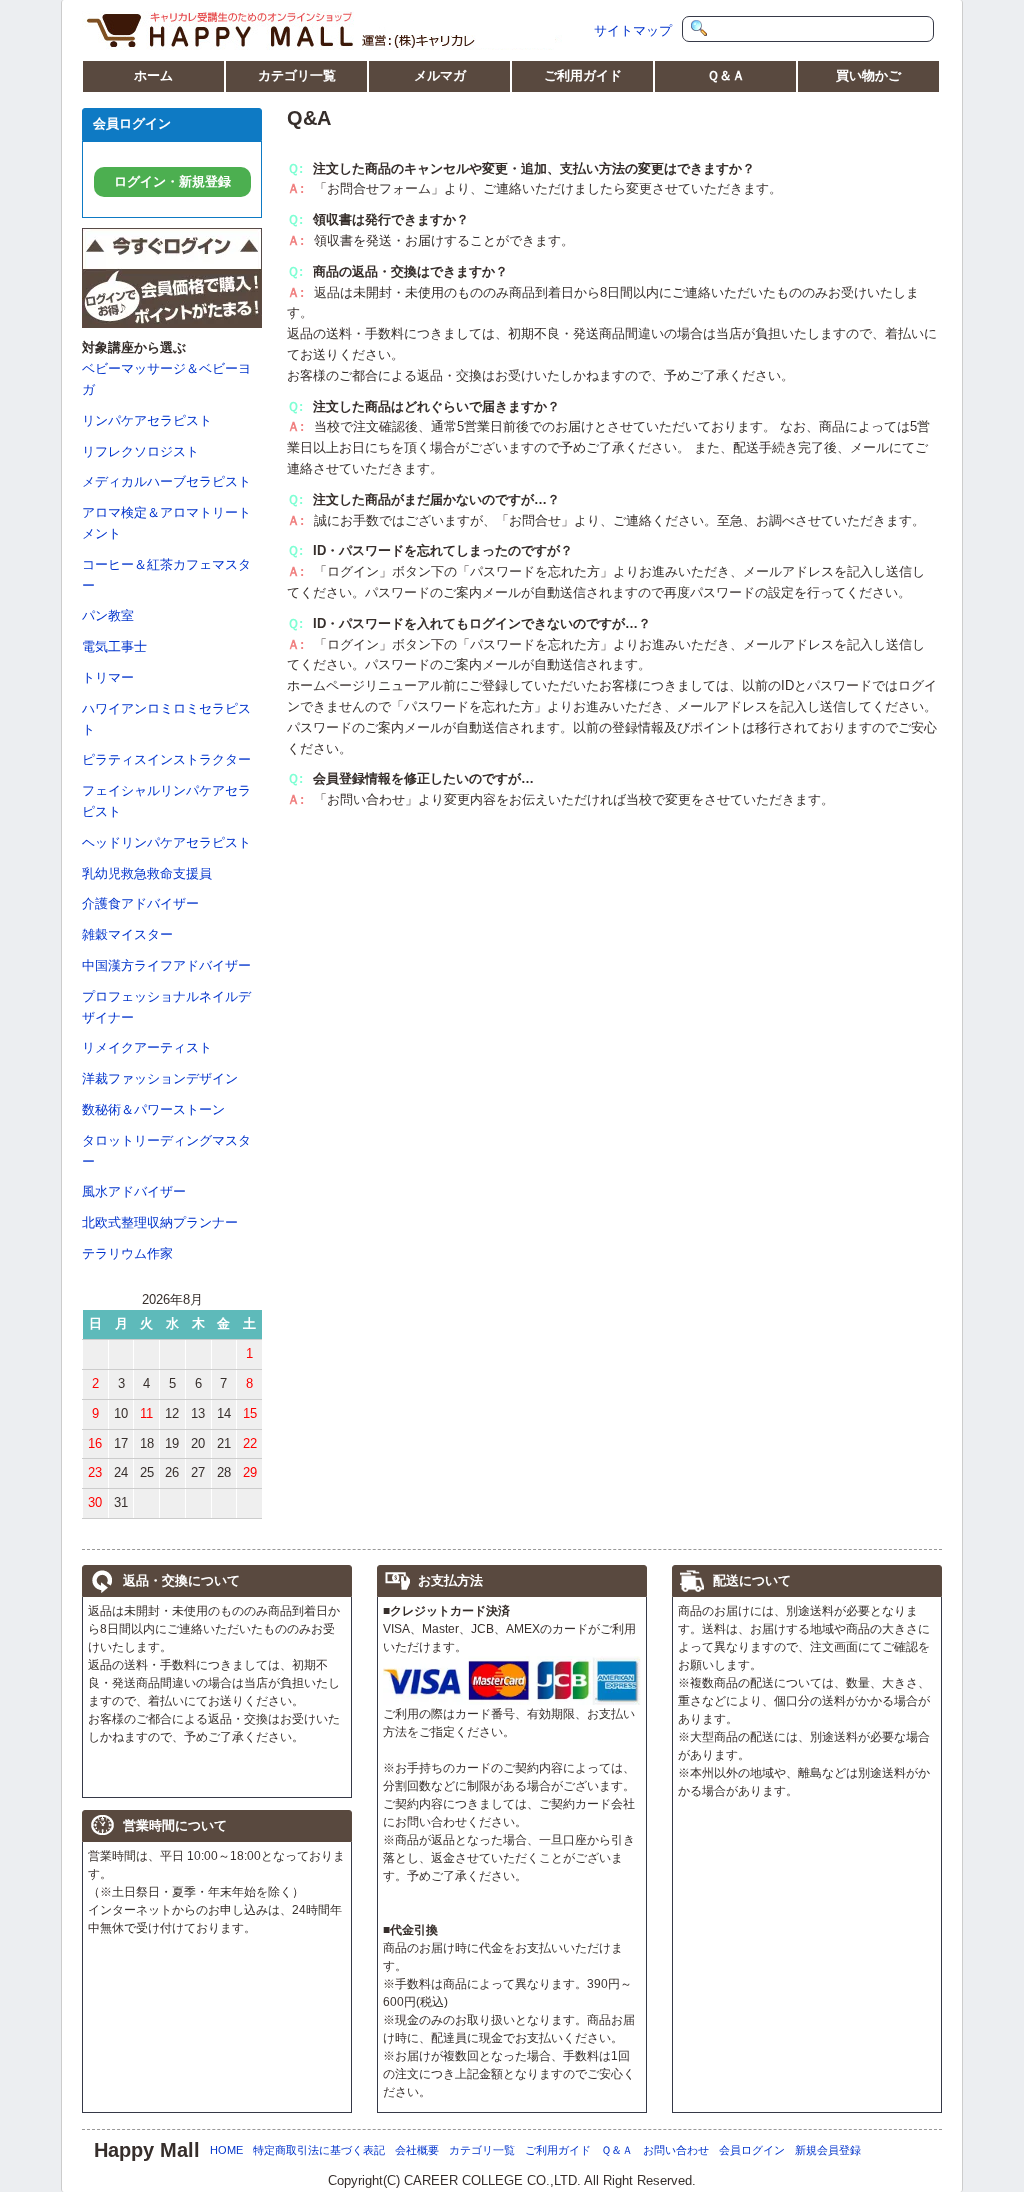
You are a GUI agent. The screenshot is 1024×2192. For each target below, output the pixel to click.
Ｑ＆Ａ (726, 75)
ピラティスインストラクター (166, 759)
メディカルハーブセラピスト (166, 481)
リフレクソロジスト (140, 451)
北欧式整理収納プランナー (160, 1222)
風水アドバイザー (134, 1191)
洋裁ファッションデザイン (160, 1078)
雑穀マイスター (127, 934)
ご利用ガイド (583, 75)
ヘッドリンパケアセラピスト (166, 842)
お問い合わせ (676, 2150)
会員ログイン (752, 2150)
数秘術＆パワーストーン (153, 1109)
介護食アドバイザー (140, 903)
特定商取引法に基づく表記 (319, 2150)
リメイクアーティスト (147, 1047)
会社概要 (417, 2150)
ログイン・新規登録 (172, 181)
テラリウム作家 (127, 1253)
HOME (226, 2150)
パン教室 (108, 615)
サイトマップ (633, 30)
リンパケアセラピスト (147, 420)
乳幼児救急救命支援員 (147, 873)
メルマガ (440, 75)
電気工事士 (114, 646)
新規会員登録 (828, 2150)
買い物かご (868, 75)
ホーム (153, 75)
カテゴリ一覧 (297, 75)
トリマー (108, 677)
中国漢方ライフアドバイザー (166, 965)
